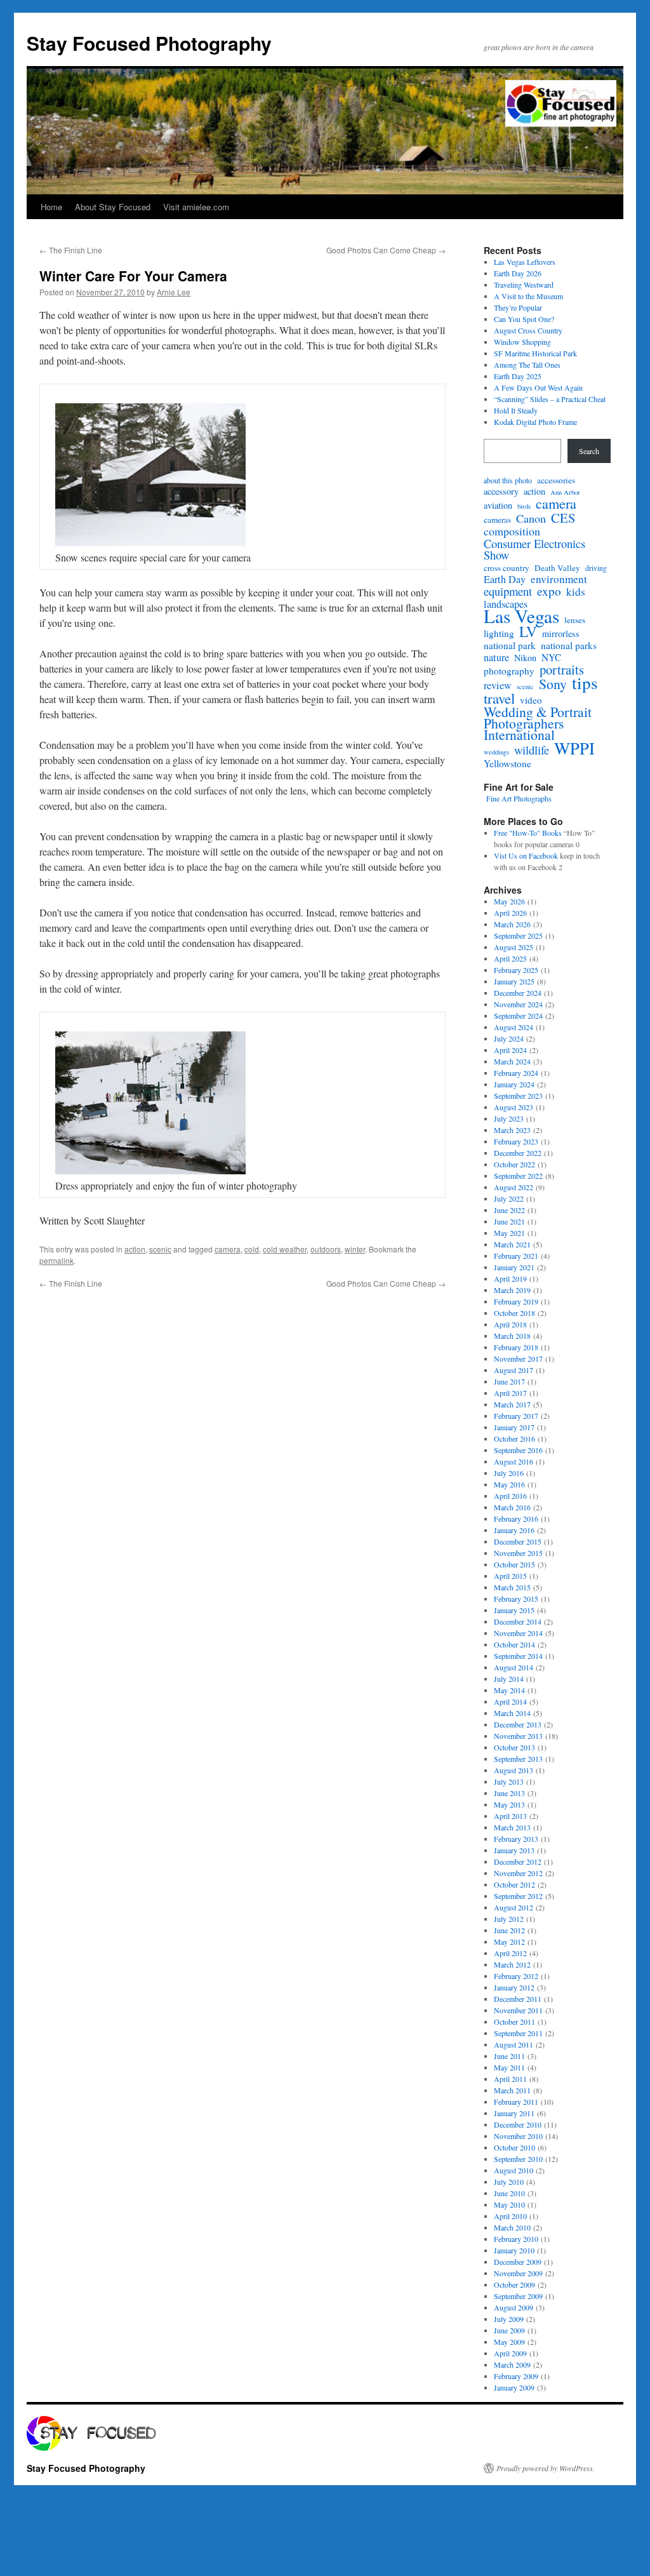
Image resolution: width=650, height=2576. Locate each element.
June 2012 (509, 1930)
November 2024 (518, 1004)
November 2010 (518, 2136)
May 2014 (509, 1690)
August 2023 (514, 1107)
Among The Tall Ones (527, 365)
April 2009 (510, 2353)
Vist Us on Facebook (526, 855)
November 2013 (518, 1736)
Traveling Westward (524, 285)
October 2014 (514, 1644)
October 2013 (514, 1747)
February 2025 (516, 970)
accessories (556, 480)
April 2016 (510, 1496)
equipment (508, 591)
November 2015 (518, 1553)
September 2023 (518, 1096)
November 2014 (518, 1633)
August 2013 (514, 1770)
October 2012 (514, 1884)
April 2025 (510, 958)
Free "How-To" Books (528, 833)
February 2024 (516, 1073)
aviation (498, 506)
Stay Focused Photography (149, 43)
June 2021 (509, 1221)
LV (528, 631)
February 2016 (516, 1519)
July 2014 (509, 1679)
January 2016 (514, 1530)
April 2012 (510, 1953)
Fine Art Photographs (518, 798)
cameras (497, 520)
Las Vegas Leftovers (525, 262)
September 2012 (518, 1896)
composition (512, 531)
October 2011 (514, 2022)
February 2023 (516, 1141)
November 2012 (518, 1873)
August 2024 (514, 1027)
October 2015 (514, 1564)
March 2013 (512, 1827)
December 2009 (518, 2262)
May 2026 (509, 901)
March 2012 (512, 1964)
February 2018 (516, 1347)
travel (499, 698)
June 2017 (509, 1381)
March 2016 (512, 1507)
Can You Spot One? (524, 319)
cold (252, 1249)
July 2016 (509, 1473)
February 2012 (516, 1976)
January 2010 (514, 2250)
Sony (553, 684)
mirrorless (561, 634)
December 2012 (518, 1862)
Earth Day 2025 (518, 376)
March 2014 (512, 1713)
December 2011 (518, 1999)
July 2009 (509, 2319)
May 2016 (509, 1484)
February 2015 (516, 1599)
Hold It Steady (516, 410)
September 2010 (518, 2159)
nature (496, 657)
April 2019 (510, 1278)
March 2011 (512, 2090)
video (531, 700)
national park (510, 645)
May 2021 (509, 1233)
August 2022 (514, 1187)
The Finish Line (71, 250)
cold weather (285, 1249)
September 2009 (518, 2296)
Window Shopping (522, 342)
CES (563, 518)
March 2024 (512, 1061)
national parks (569, 645)
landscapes (506, 604)
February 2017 (516, 1416)
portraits (562, 669)
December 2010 (518, 2124)
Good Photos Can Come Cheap (386, 250)
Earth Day (505, 579)
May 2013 (509, 1804)
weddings (496, 752)
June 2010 (509, 2193)
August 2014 (514, 1667)
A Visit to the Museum (528, 296)
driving (596, 568)
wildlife (532, 750)
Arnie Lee (174, 292)
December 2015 (518, 1541)
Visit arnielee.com (196, 207)
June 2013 (509, 1793)
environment (559, 579)
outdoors (326, 1249)
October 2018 (514, 1313)
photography (509, 671)
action (135, 1249)
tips (585, 683)
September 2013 (518, 1759)
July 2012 (509, 1919)
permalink (56, 1260)
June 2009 (509, 2330)
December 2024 (518, 993)
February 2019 (516, 1301)
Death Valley (557, 568)
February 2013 (516, 1839)
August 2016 (514, 1461)
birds (524, 506)
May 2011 (509, 2067)
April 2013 (510, 1816)
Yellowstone (507, 763)
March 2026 (512, 924)
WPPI (574, 748)
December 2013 (518, 1724)
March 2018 (512, 1336)
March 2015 (512, 1587)
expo (549, 591)
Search (589, 451)
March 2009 (512, 2365)
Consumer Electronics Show (534, 549)
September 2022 (518, 1176)
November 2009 (518, 2273)
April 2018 (510, 1324)
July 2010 (509, 2182)
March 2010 (512, 2227)
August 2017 (514, 1370)
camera (228, 1249)
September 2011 (518, 2033)
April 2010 (510, 2216)
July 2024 (509, 1038)
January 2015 (514, 1610)
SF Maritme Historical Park (535, 353)
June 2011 (509, 2056)
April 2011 (510, 2079)
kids (576, 592)
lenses (575, 620)
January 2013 (514, 1850)
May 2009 (509, 2342)
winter (355, 1249)
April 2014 (510, 1701)
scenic (160, 1249)
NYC (551, 657)
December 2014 (518, 1621)
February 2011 (516, 2102)
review (498, 685)
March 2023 (512, 1130)
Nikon (525, 658)
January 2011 (514, 2113)
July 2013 (509, 1781)
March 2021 (512, 1244)
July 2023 (509, 1118)
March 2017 (512, 1404)
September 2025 (518, 936)
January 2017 (514, 1427)
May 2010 (509, 2204)
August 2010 (514, 2170)
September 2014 (518, 1656)
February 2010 (516, 2239)
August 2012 (514, 1907)
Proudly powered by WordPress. (546, 2468)
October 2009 (514, 2284)
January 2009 (514, 2387)
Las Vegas (521, 616)
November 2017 (518, 1358)
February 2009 (516, 2376)
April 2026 (510, 913)
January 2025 (514, 981)
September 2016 (518, 1450)
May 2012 (509, 1942)
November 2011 (518, 2010)
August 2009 (514, 2307)
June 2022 (509, 1210)
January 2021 (514, 1267)
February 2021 (516, 1256)
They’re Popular (518, 307)
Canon (531, 518)
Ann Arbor (565, 492)
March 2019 (512, 1290)
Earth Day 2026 (518, 273)
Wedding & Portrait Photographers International (538, 723)
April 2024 (510, 1050)
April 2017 (510, 1393)
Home (51, 207)
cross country (507, 568)
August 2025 (514, 947)
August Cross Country (528, 330)
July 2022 (509, 1198)
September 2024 (518, 1016)
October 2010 (514, 2147)
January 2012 (514, 1987)
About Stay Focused (113, 207)
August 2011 (514, 2044)
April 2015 (510, 1576)
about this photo (508, 480)
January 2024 (514, 1084)
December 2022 (518, 1153)
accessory (501, 492)
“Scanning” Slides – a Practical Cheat (550, 399)
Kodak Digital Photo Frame (535, 422)
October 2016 (514, 1439)
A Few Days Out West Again (538, 387)
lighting (499, 633)
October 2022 (514, 1164)
